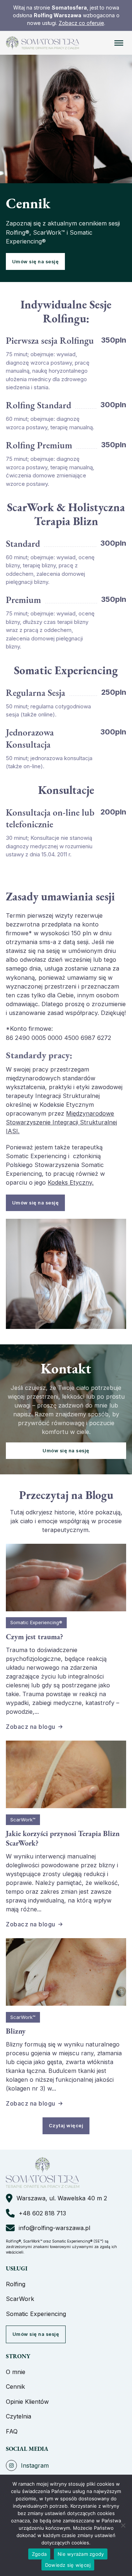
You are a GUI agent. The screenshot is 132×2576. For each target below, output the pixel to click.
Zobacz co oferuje (81, 23)
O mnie (16, 2372)
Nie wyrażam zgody (81, 2554)
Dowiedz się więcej (68, 2565)
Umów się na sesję (36, 262)
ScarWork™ (23, 1820)
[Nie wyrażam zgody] (123, 2525)
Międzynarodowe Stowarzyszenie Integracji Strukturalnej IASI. (61, 1122)
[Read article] (66, 1577)
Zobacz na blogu (31, 1727)
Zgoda (39, 2554)
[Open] (119, 43)
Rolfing (16, 2284)
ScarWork (20, 2299)
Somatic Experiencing (36, 2314)
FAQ (12, 2431)
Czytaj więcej (66, 2126)
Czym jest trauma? (34, 1637)
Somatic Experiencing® (36, 1623)
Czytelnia (19, 2416)
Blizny (16, 2031)
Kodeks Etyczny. (71, 1182)
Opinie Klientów (27, 2402)
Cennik (15, 2387)
